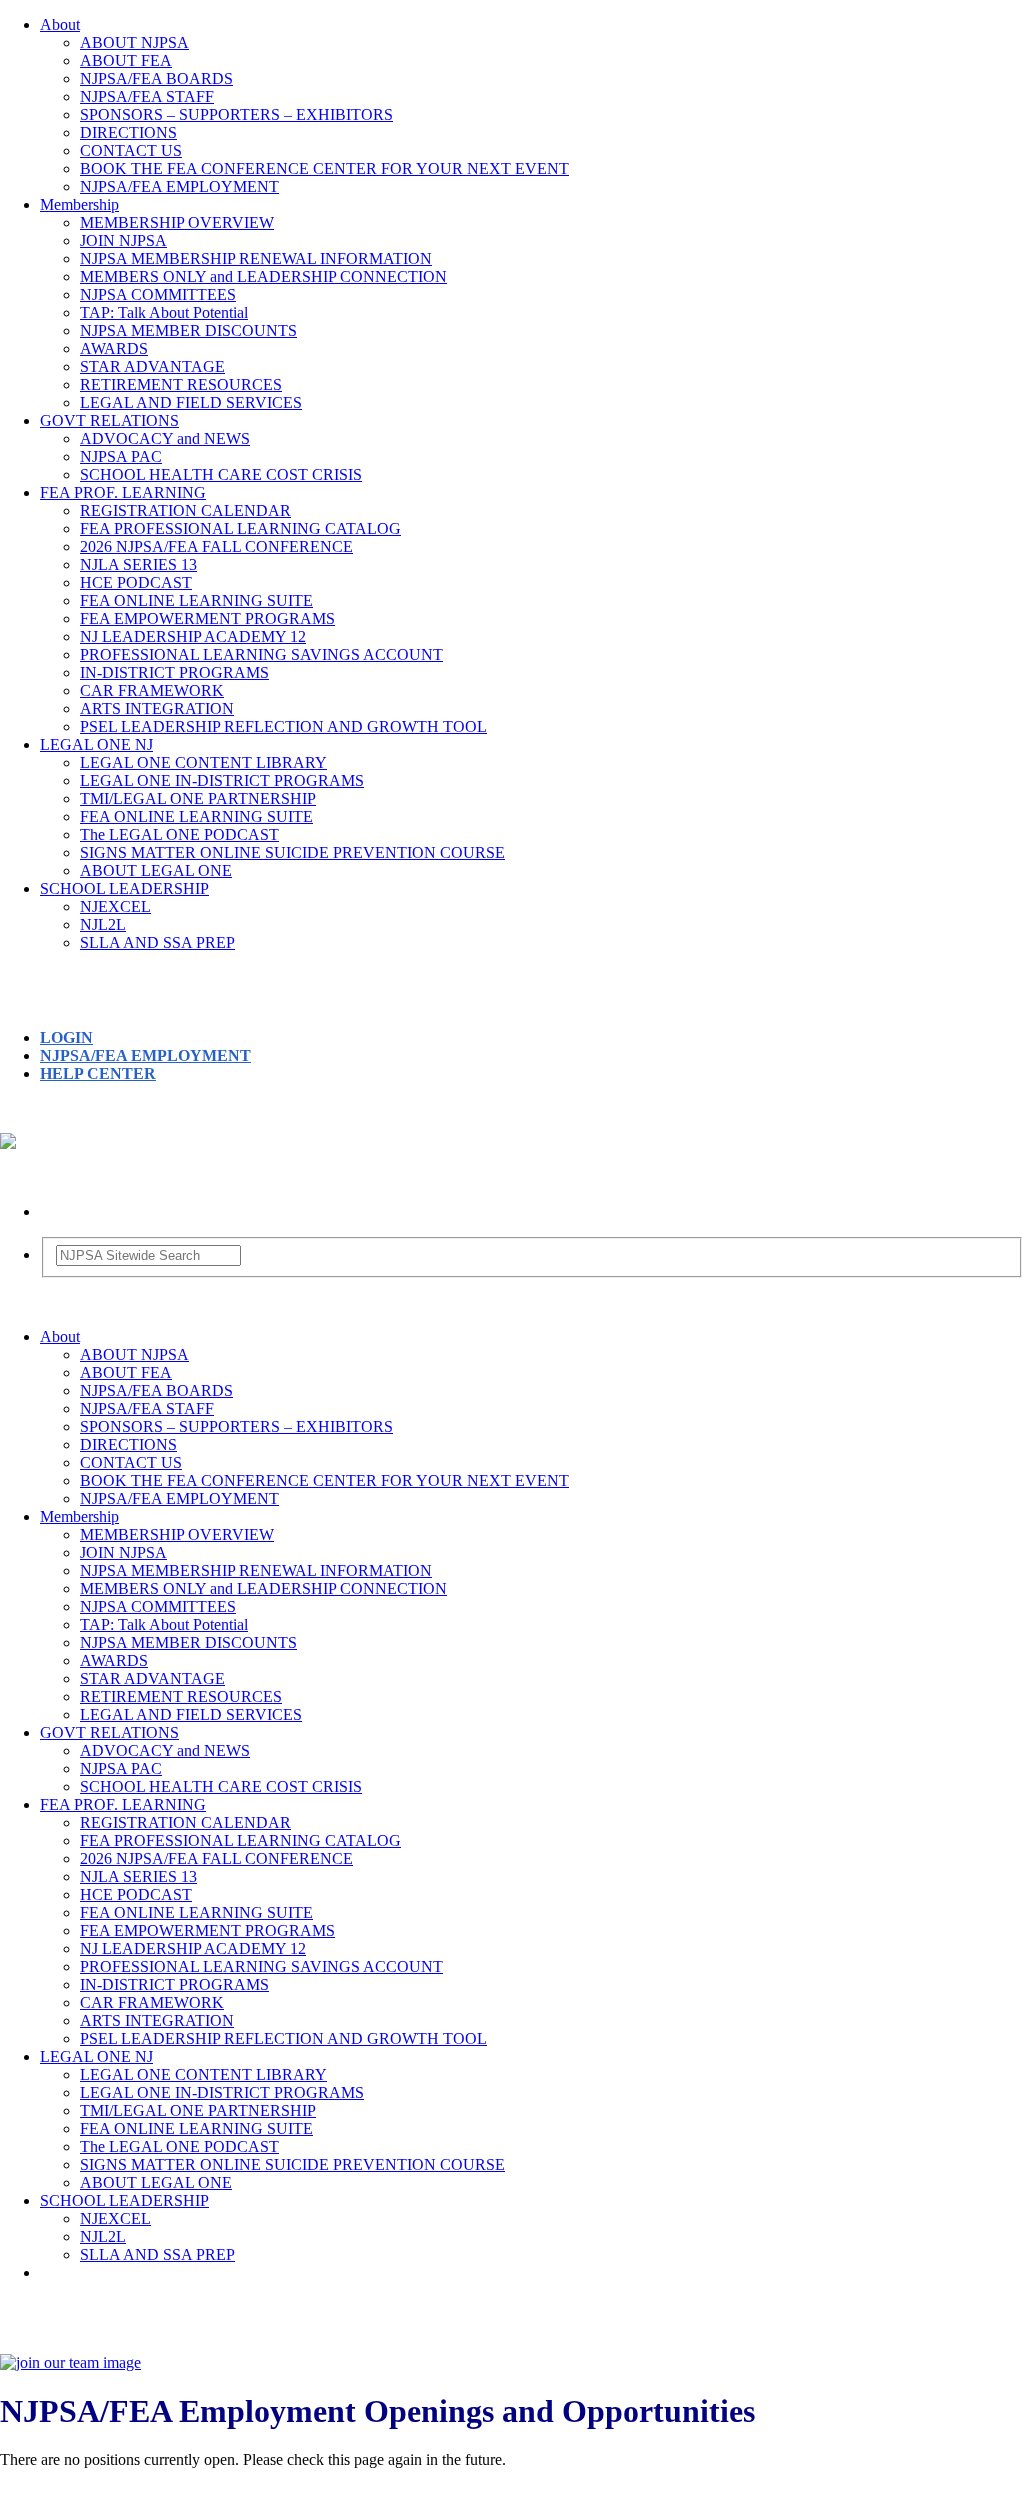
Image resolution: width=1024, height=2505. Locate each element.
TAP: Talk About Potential (164, 312)
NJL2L (103, 924)
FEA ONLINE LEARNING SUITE (196, 600)
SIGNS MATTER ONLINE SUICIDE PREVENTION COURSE (292, 852)
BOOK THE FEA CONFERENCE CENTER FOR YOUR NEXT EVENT (324, 168)
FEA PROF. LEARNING (123, 492)
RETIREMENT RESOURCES (181, 384)
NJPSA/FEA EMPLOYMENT (179, 186)
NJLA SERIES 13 (138, 564)
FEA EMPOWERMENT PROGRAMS (207, 618)
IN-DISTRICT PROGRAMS (174, 672)
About (60, 24)
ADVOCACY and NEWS (165, 438)
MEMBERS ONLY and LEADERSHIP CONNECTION (263, 276)
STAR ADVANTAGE (152, 366)
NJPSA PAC (121, 456)
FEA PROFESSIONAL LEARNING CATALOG (240, 528)
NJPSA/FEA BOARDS (156, 78)
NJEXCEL (115, 906)
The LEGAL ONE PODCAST (179, 834)
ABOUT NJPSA (134, 42)
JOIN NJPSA (123, 240)
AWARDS (114, 348)
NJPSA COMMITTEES (158, 294)
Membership (79, 204)
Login (66, 1037)
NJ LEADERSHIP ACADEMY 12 (193, 636)
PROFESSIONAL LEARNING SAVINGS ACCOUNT (261, 654)
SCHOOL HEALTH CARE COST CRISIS (221, 474)
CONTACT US (131, 150)
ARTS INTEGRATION (157, 708)
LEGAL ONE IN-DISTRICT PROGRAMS (222, 780)
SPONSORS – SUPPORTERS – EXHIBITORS (236, 114)
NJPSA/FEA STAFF (147, 96)
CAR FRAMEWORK (152, 690)
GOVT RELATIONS (109, 420)
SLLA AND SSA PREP (157, 942)
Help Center (98, 1073)
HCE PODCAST (136, 582)
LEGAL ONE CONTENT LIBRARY (203, 762)
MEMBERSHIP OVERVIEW (177, 222)
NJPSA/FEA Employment (145, 1055)
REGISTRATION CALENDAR (185, 510)
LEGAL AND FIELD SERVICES (191, 402)
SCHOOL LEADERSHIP (124, 888)
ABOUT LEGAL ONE (156, 870)
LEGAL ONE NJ (96, 744)
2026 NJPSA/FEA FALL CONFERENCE (216, 546)
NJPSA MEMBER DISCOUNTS (188, 330)
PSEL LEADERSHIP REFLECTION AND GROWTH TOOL (283, 726)
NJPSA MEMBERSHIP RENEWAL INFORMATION (256, 258)
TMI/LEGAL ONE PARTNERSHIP (198, 798)
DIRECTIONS (128, 132)
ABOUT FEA (126, 60)
